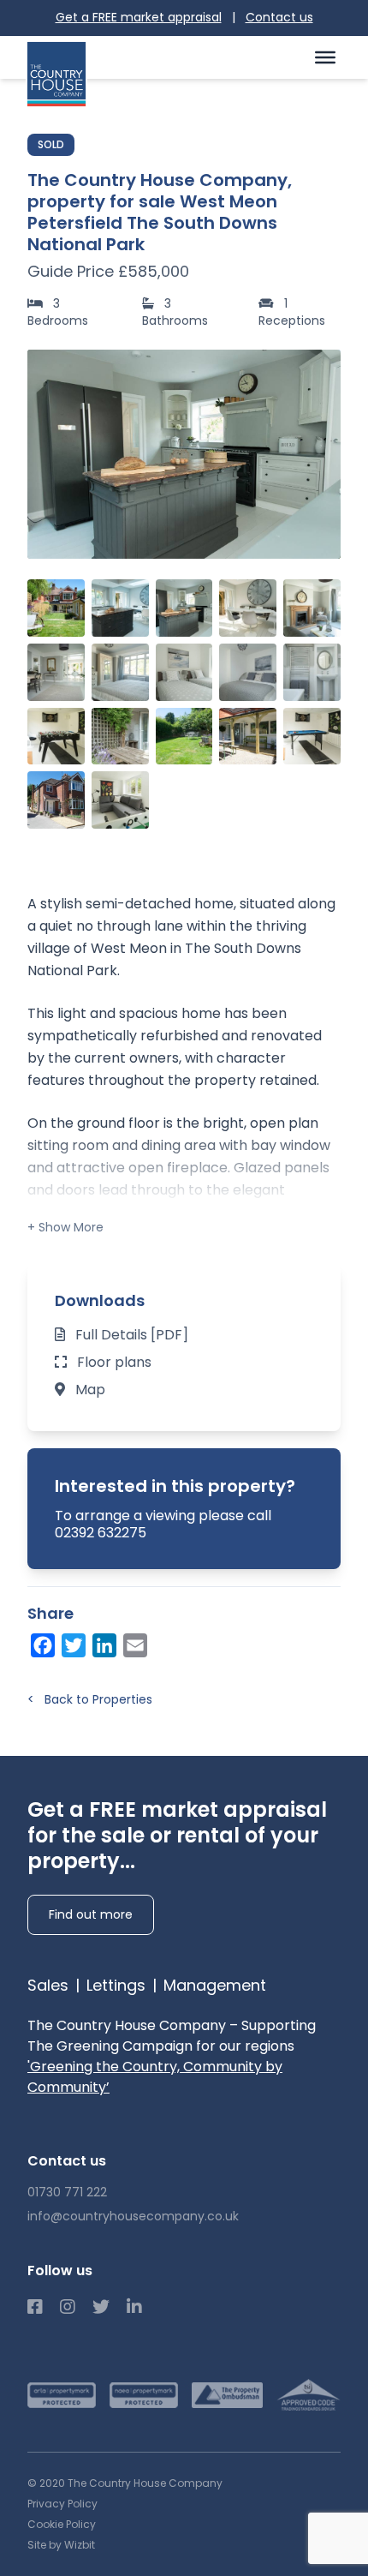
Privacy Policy (62, 2504)
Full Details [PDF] (132, 1335)
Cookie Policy (62, 2524)
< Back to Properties (90, 1699)
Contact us (279, 17)
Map (90, 1390)
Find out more (91, 1914)
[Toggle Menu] (325, 57)
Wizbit (80, 2545)
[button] (318, 454)
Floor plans (114, 1362)
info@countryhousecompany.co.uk (133, 2216)
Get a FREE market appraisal (139, 17)
